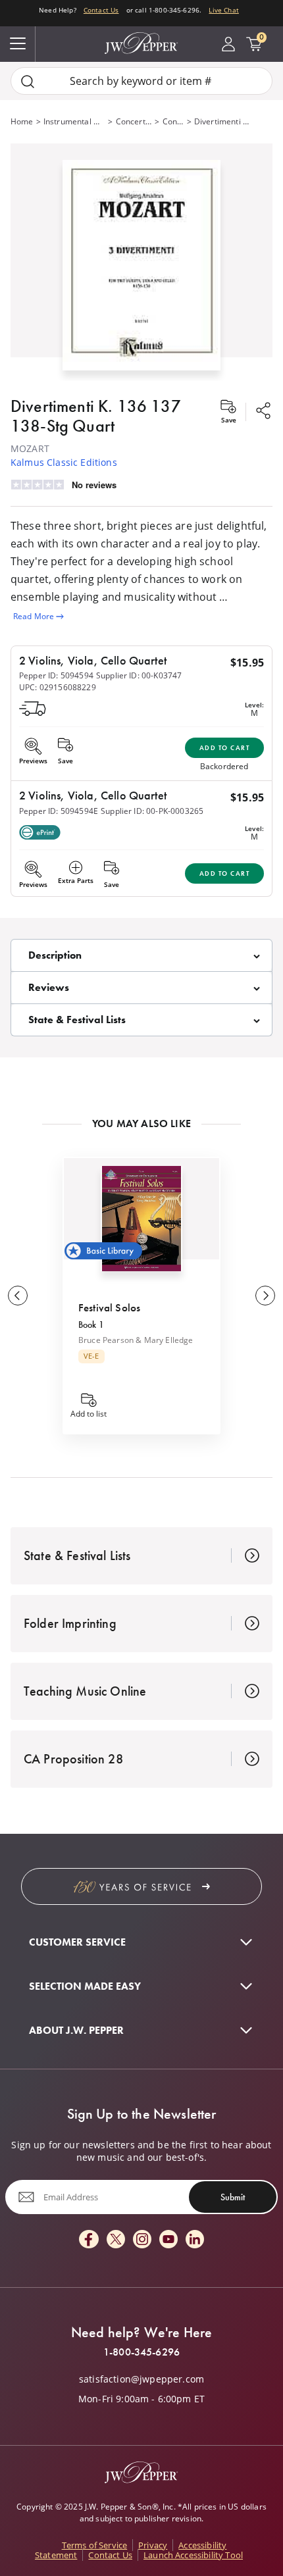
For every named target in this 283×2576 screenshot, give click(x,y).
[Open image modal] (141, 270)
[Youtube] (168, 2240)
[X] (116, 2240)
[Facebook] (89, 2240)
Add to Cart (225, 748)
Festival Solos (109, 1307)
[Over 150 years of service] (141, 1886)
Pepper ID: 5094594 (56, 675)
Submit (233, 2197)
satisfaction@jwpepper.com (141, 2379)
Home (22, 121)
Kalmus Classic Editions (64, 462)
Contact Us (101, 10)
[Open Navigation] (18, 44)
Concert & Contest (173, 121)
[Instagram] (142, 2240)
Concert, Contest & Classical (134, 121)
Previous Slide (18, 1296)
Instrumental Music (75, 121)
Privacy (153, 2545)
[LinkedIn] (195, 2240)
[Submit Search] (28, 81)
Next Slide (265, 1296)
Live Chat (223, 10)
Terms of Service (95, 2545)
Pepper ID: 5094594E (59, 811)
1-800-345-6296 (141, 2352)
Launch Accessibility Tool (193, 2555)
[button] (141, 262)
